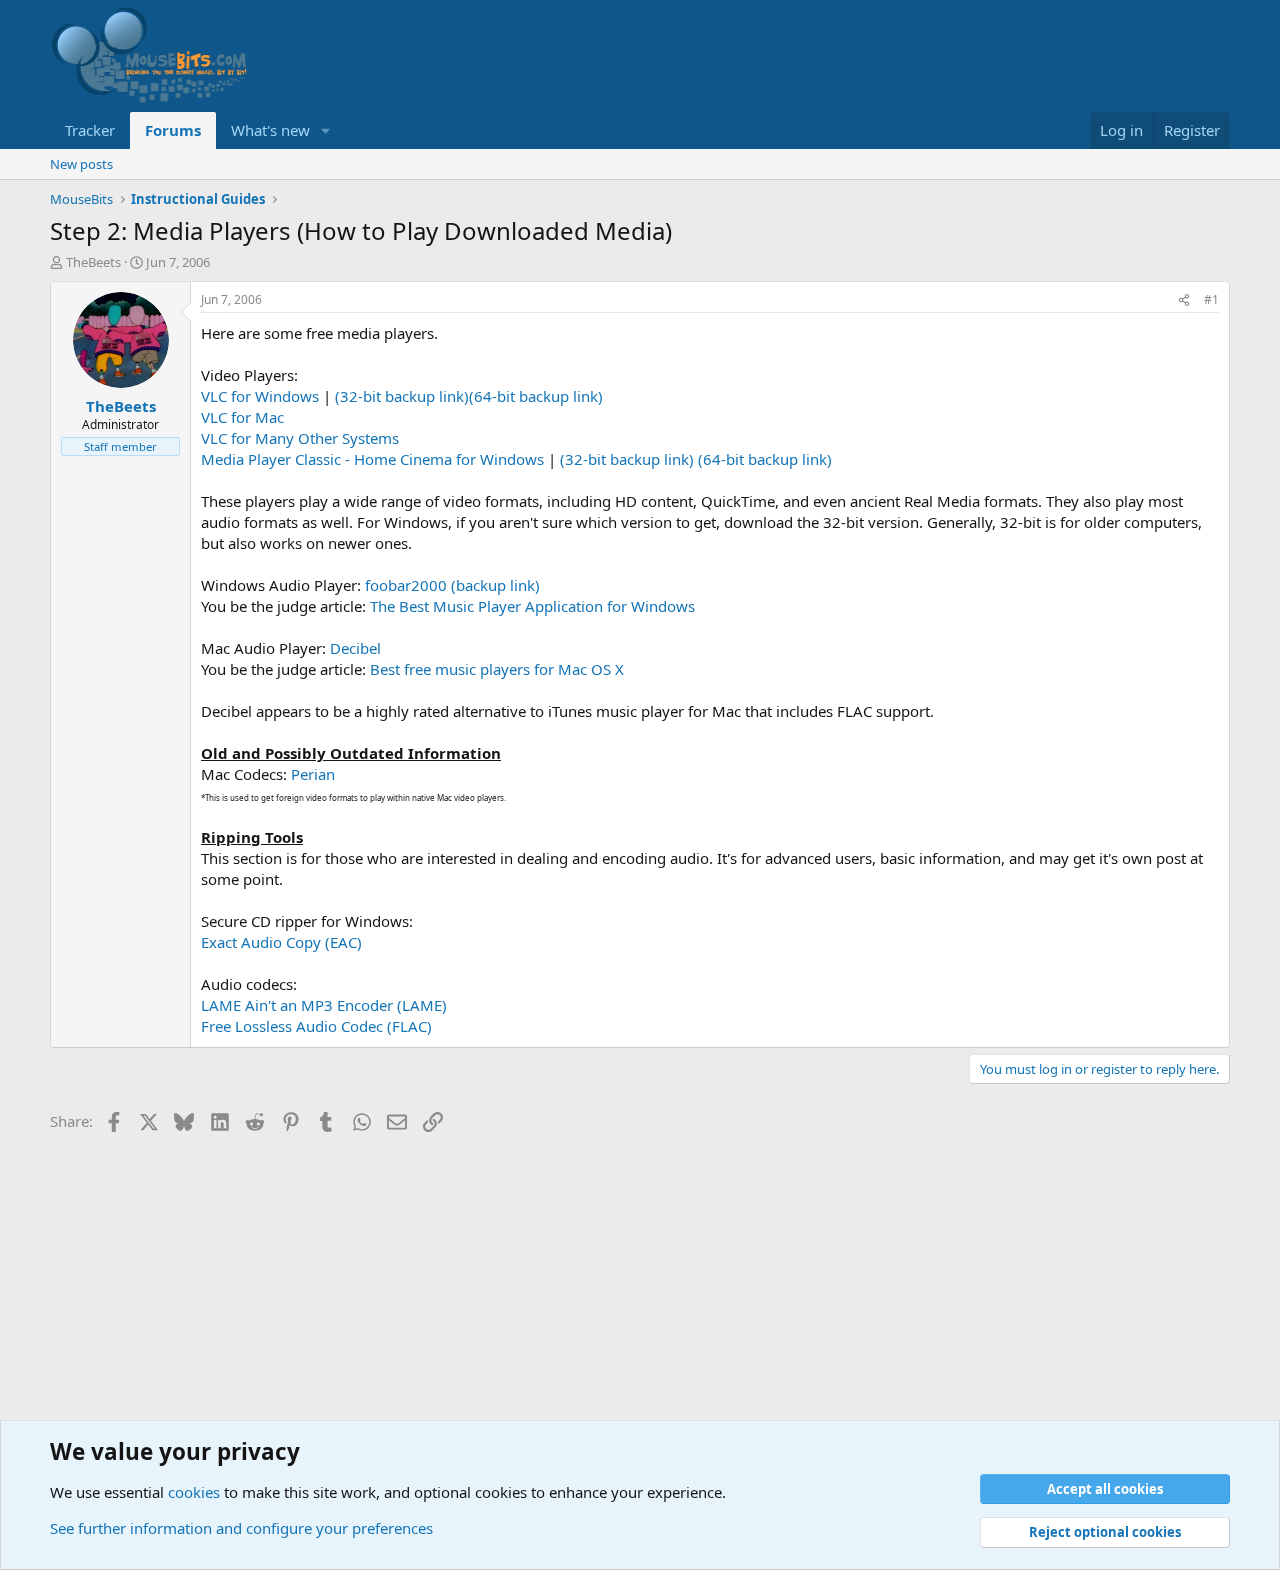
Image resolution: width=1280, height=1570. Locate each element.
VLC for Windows (260, 396)
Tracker (90, 130)
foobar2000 (406, 585)
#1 (1211, 299)
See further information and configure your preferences (241, 1528)
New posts (81, 164)
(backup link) (495, 585)
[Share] (1184, 300)
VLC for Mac (242, 417)
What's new (270, 130)
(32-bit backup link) (402, 396)
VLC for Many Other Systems (300, 438)
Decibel (355, 648)
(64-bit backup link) (536, 396)
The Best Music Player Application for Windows (532, 606)
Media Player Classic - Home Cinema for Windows (372, 459)
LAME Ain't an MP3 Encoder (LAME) (324, 1005)
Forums (173, 130)
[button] (326, 130)
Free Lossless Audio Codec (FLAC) (316, 1026)
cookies (194, 1492)
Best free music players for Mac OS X (497, 669)
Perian (313, 774)
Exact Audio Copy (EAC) (281, 942)
